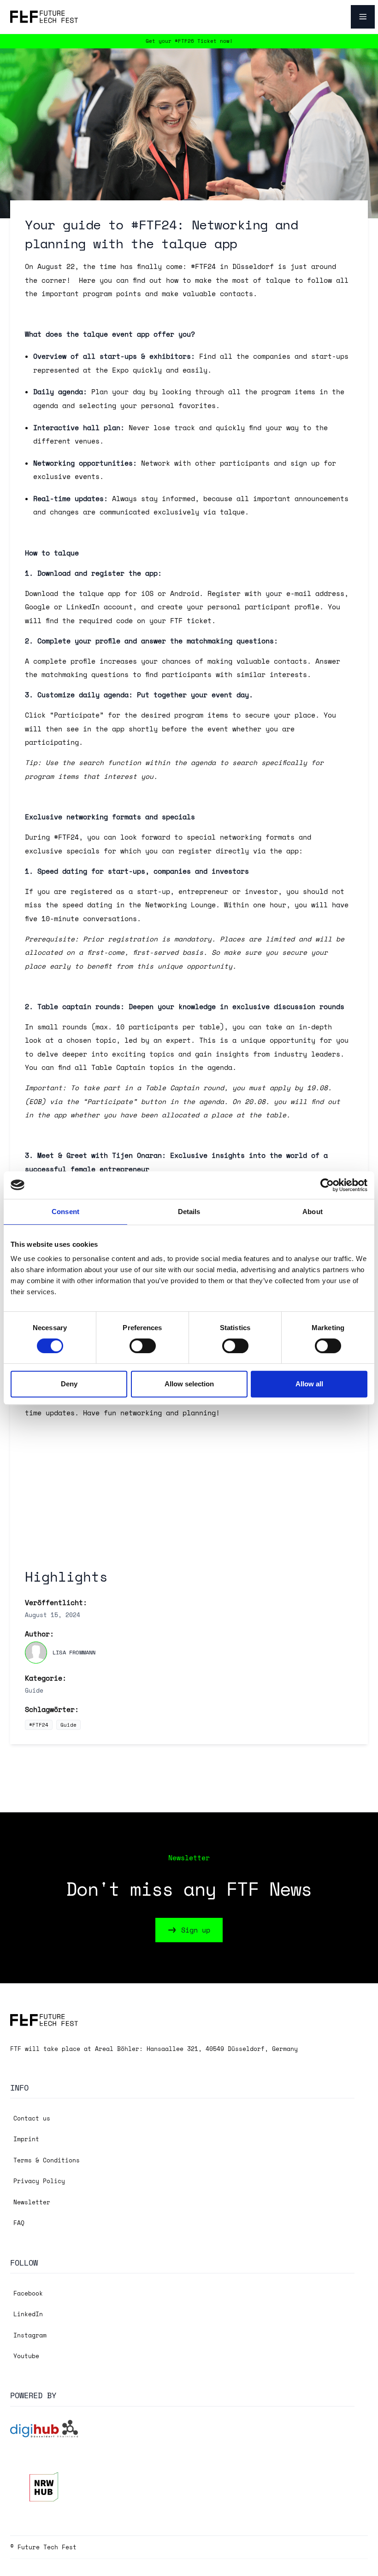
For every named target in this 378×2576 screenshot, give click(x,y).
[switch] (143, 1346)
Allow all (309, 1384)
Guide (68, 1725)
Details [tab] (189, 1212)
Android (185, 593)
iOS (149, 593)
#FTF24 (39, 1725)
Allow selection (189, 1384)
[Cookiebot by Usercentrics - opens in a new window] (327, 1185)
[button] (356, 17)
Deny (69, 1384)
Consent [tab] (65, 1212)
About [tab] (313, 1212)
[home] (44, 17)
